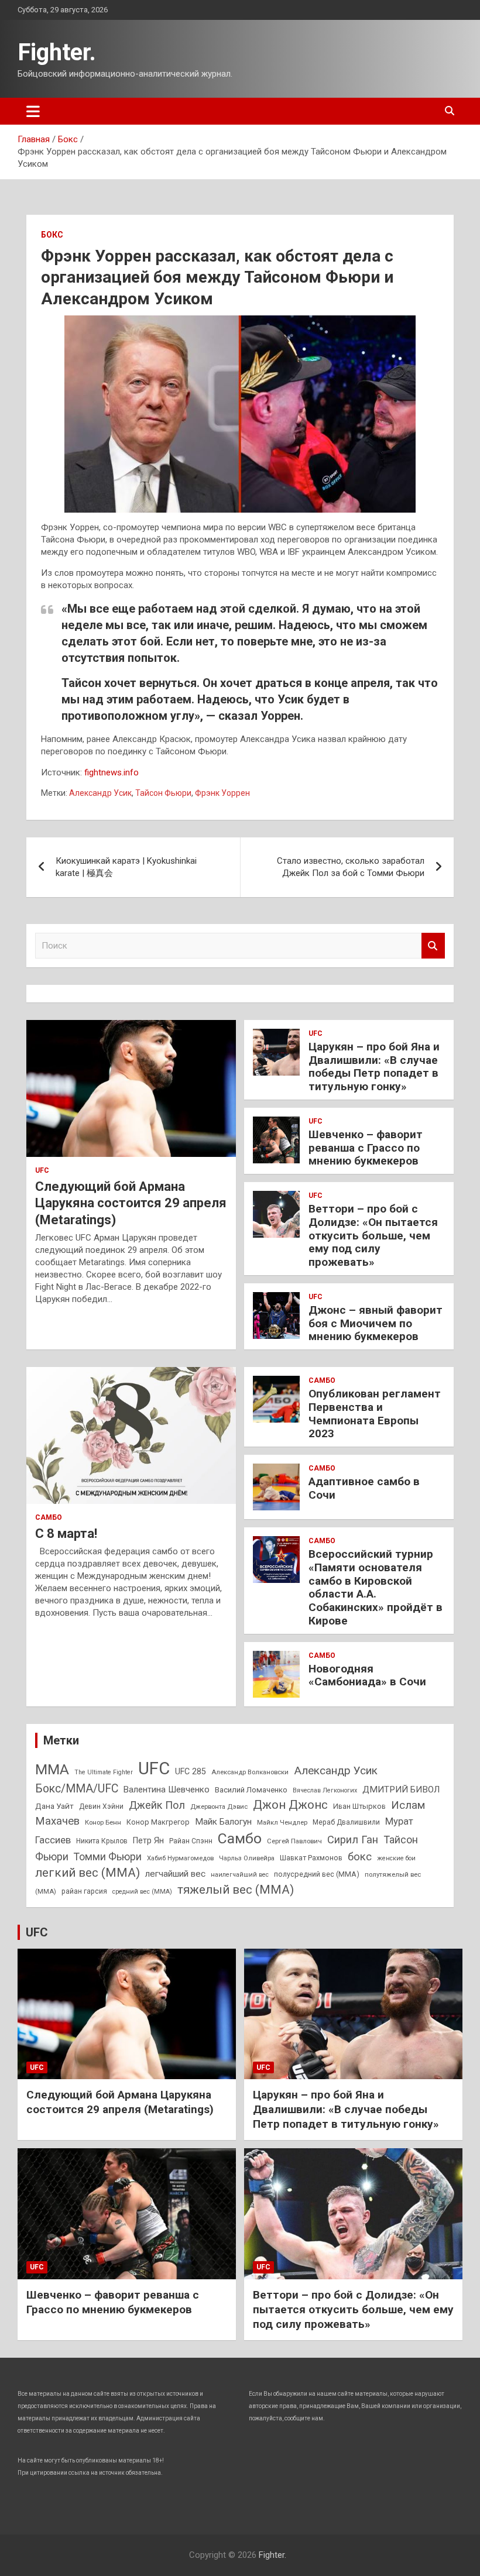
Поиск (433, 946)
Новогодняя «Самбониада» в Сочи (367, 1675)
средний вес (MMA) (142, 1892)
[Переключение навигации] (33, 111)
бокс (360, 1857)
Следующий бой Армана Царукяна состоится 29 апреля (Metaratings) (131, 1203)
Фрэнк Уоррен (222, 793)
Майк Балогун (223, 1822)
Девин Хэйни (101, 1806)
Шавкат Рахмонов (311, 1858)
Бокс (52, 235)
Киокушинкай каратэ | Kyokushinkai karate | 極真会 (126, 867)
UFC (42, 1170)
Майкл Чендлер (282, 1822)
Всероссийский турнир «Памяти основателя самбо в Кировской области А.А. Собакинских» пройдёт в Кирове (376, 1587)
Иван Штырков (359, 1806)
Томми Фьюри (108, 1857)
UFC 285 (191, 1771)
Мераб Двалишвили (346, 1822)
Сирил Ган (353, 1840)
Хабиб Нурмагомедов (180, 1858)
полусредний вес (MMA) (317, 1874)
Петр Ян (148, 1840)
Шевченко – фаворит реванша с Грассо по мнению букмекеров (366, 1148)
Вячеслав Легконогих (325, 1790)
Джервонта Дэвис (219, 1806)
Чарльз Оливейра (247, 1858)
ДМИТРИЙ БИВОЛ (401, 1790)
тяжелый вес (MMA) (236, 1890)
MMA (52, 1769)
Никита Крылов (102, 1841)
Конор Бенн (103, 1822)
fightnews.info (112, 772)
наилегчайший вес (240, 1875)
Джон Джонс (290, 1805)
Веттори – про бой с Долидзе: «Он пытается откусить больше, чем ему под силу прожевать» (373, 1235)
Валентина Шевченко (167, 1790)
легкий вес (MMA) (88, 1873)
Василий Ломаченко (251, 1790)
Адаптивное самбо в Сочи (364, 1488)
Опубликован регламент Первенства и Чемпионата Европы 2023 (375, 1414)
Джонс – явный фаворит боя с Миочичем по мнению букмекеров (376, 1323)
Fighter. (57, 52)
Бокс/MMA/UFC (77, 1789)
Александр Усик (100, 793)
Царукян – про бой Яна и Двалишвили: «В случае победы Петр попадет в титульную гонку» (374, 1067)
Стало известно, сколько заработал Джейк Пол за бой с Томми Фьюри (351, 867)
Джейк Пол (157, 1805)
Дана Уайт (54, 1806)
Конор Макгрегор (158, 1822)
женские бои (396, 1858)
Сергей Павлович (294, 1841)
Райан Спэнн (191, 1841)
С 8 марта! (66, 1533)
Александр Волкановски (250, 1772)
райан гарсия (84, 1891)
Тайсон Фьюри (163, 793)
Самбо (49, 1517)
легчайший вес (175, 1874)
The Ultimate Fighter (104, 1772)
